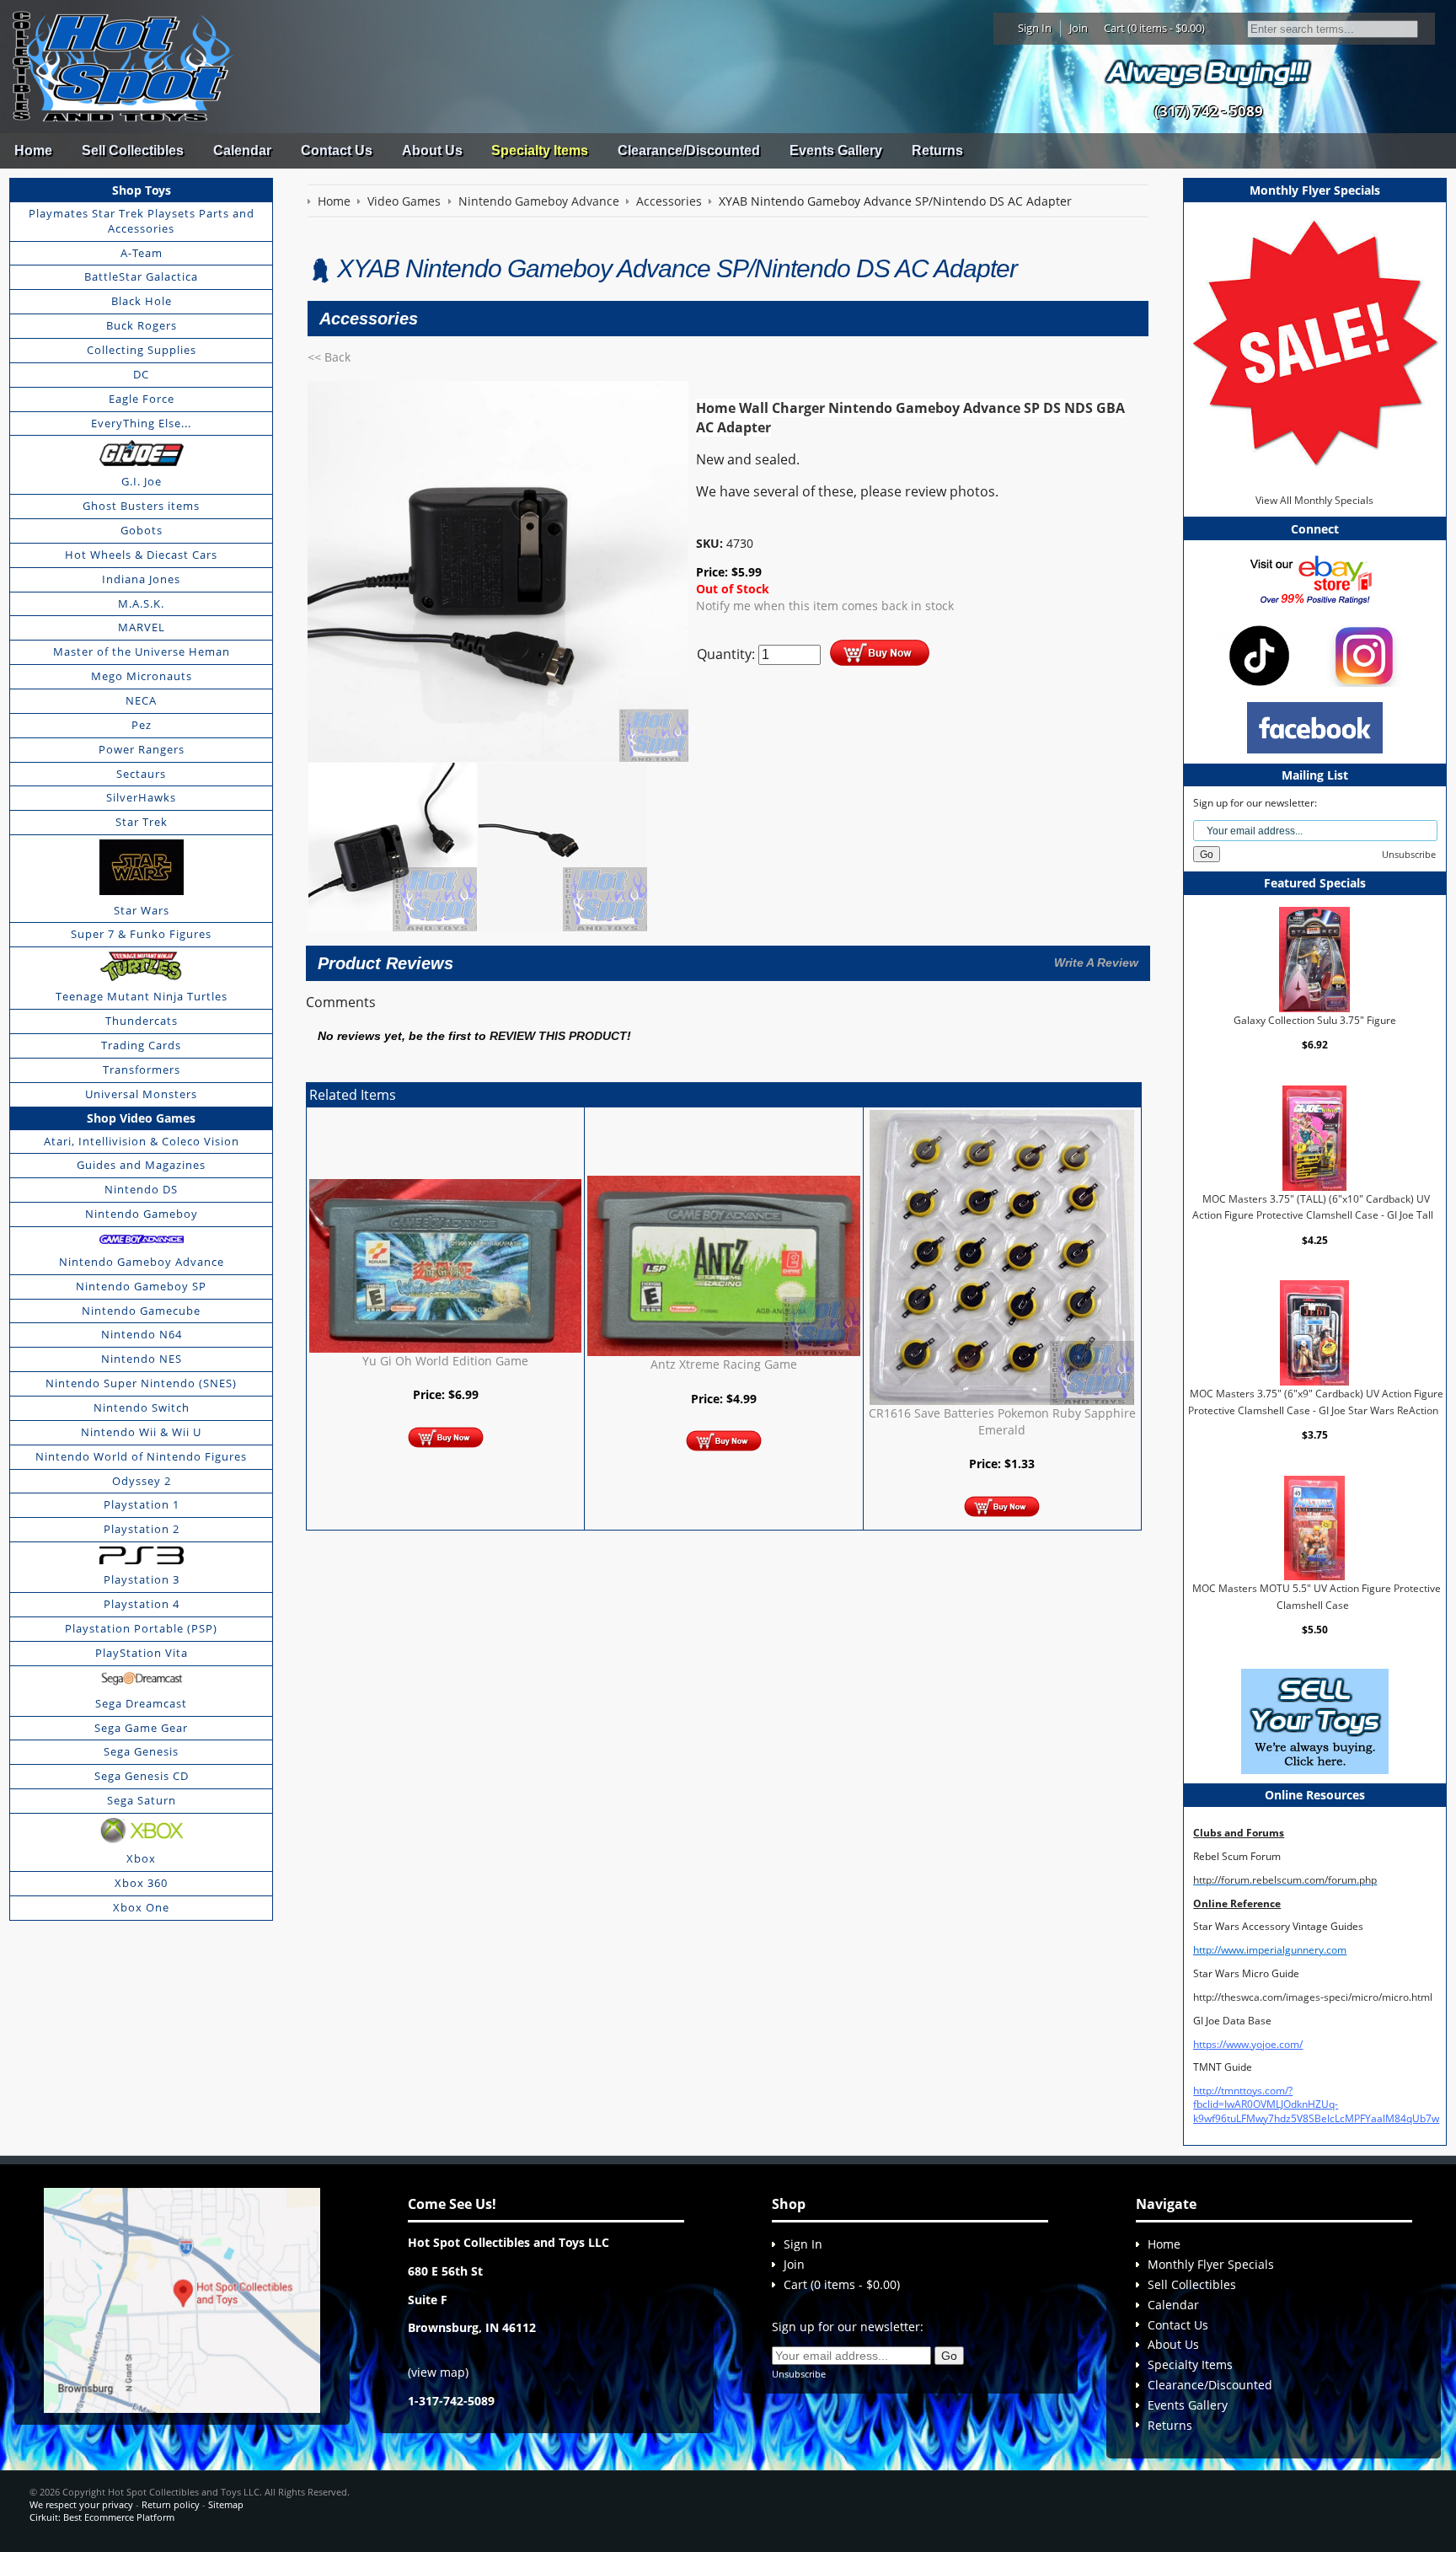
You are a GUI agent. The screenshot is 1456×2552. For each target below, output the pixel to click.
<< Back (329, 357)
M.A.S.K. (141, 603)
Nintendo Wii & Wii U (141, 1432)
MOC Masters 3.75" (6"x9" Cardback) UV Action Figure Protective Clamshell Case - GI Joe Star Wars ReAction (1316, 1402)
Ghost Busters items (141, 506)
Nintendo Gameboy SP (141, 1286)
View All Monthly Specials (1314, 500)
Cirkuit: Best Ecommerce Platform (102, 2517)
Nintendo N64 (142, 1334)
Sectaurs (141, 774)
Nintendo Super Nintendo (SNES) (141, 1383)
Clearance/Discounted (689, 150)
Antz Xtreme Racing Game (724, 1364)
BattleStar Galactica (141, 276)
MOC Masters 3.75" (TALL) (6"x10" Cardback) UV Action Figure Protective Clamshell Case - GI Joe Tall (1313, 1207)
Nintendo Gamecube (141, 1311)
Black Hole (142, 301)
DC (141, 374)
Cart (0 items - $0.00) (1154, 28)
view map (438, 2372)
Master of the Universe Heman (142, 651)
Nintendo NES (142, 1359)
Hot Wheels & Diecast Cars (141, 555)
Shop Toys (142, 190)
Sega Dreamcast (141, 1703)
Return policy (171, 2504)
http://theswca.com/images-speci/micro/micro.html (1313, 1997)
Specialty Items (540, 150)
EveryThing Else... (141, 423)
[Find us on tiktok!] (1259, 654)
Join (1079, 28)
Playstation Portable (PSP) (141, 1628)
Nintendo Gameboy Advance (142, 1262)
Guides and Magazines (141, 1165)
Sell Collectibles (133, 150)
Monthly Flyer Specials (1211, 2264)
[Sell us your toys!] (1208, 72)
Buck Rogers (142, 325)
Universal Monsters (141, 1094)
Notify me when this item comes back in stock (825, 606)
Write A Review (1096, 962)
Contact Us (337, 150)
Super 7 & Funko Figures (141, 934)
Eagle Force (142, 399)
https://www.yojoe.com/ (1248, 2044)
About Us (432, 150)
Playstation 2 (142, 1529)
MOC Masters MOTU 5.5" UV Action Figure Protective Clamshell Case (1317, 1597)
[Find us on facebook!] (1315, 727)
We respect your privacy (81, 2504)
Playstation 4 (142, 1604)
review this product (558, 1036)
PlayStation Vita (142, 1653)
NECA (141, 700)
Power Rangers (142, 749)
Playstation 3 (142, 1579)
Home (33, 150)
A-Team (142, 253)
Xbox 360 (141, 1883)
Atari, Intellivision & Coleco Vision (142, 1141)
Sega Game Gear (141, 1728)
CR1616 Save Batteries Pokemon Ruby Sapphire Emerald (1002, 1421)
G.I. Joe (142, 481)
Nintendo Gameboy (142, 1214)
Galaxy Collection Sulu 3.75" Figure (1315, 1020)
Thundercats (142, 1021)
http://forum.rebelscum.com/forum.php (1285, 1880)
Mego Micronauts (142, 676)
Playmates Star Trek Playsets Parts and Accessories (142, 221)
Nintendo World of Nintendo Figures (141, 1456)
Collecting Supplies (142, 350)
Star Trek (142, 822)
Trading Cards (141, 1045)
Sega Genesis (141, 1751)
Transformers (142, 1070)
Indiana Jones (141, 579)
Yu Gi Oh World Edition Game (445, 1361)
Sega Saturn (142, 1800)
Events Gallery (836, 150)
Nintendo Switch (142, 1407)
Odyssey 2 (142, 1481)
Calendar (242, 150)
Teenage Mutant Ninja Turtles (142, 996)
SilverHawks (141, 797)
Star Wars (142, 910)
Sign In (1035, 28)
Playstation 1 (142, 1504)
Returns (937, 150)
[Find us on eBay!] (1315, 579)
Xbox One (141, 1907)
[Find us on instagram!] (1364, 654)
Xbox (141, 1858)
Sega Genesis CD (142, 1776)
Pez (142, 725)
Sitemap (226, 2504)
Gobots (142, 530)
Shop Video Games (141, 1118)
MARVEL (142, 627)
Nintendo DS (141, 1189)
